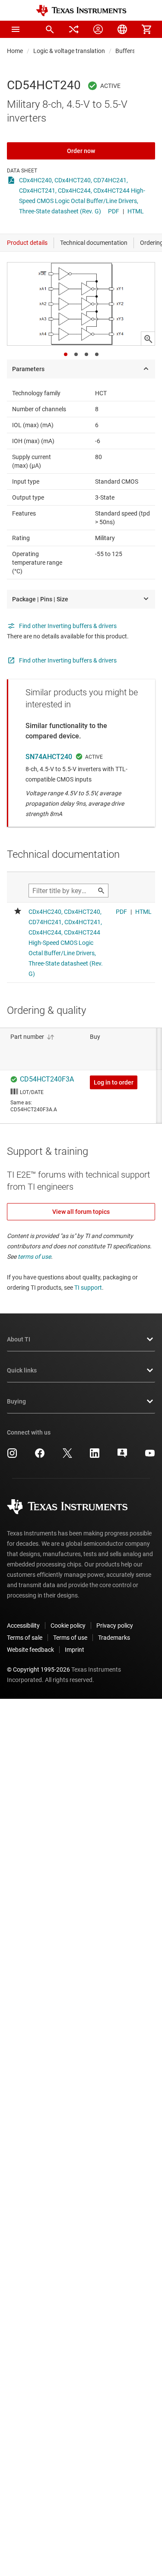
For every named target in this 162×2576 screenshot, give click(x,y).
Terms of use (70, 1638)
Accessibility (23, 1626)
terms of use (34, 1257)
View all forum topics (81, 1212)
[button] (16, 29)
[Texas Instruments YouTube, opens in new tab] (150, 1456)
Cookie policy (68, 1626)
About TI (19, 1339)
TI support (88, 1288)
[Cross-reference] (74, 29)
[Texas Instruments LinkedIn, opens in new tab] (95, 1456)
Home (15, 51)
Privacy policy (115, 1626)
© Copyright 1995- (38, 1669)
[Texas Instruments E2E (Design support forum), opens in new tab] (122, 1456)
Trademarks (114, 1638)
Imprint (75, 1650)
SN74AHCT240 (49, 757)
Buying (16, 1401)
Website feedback (30, 1650)
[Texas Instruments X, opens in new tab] (67, 1456)
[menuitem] (50, 29)
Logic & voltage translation (69, 51)
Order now (81, 151)
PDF (114, 211)
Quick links (22, 1370)
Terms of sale (25, 1638)
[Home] (81, 11)
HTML (136, 211)
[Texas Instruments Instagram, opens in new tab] (12, 1456)
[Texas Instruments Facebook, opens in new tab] (40, 1456)
